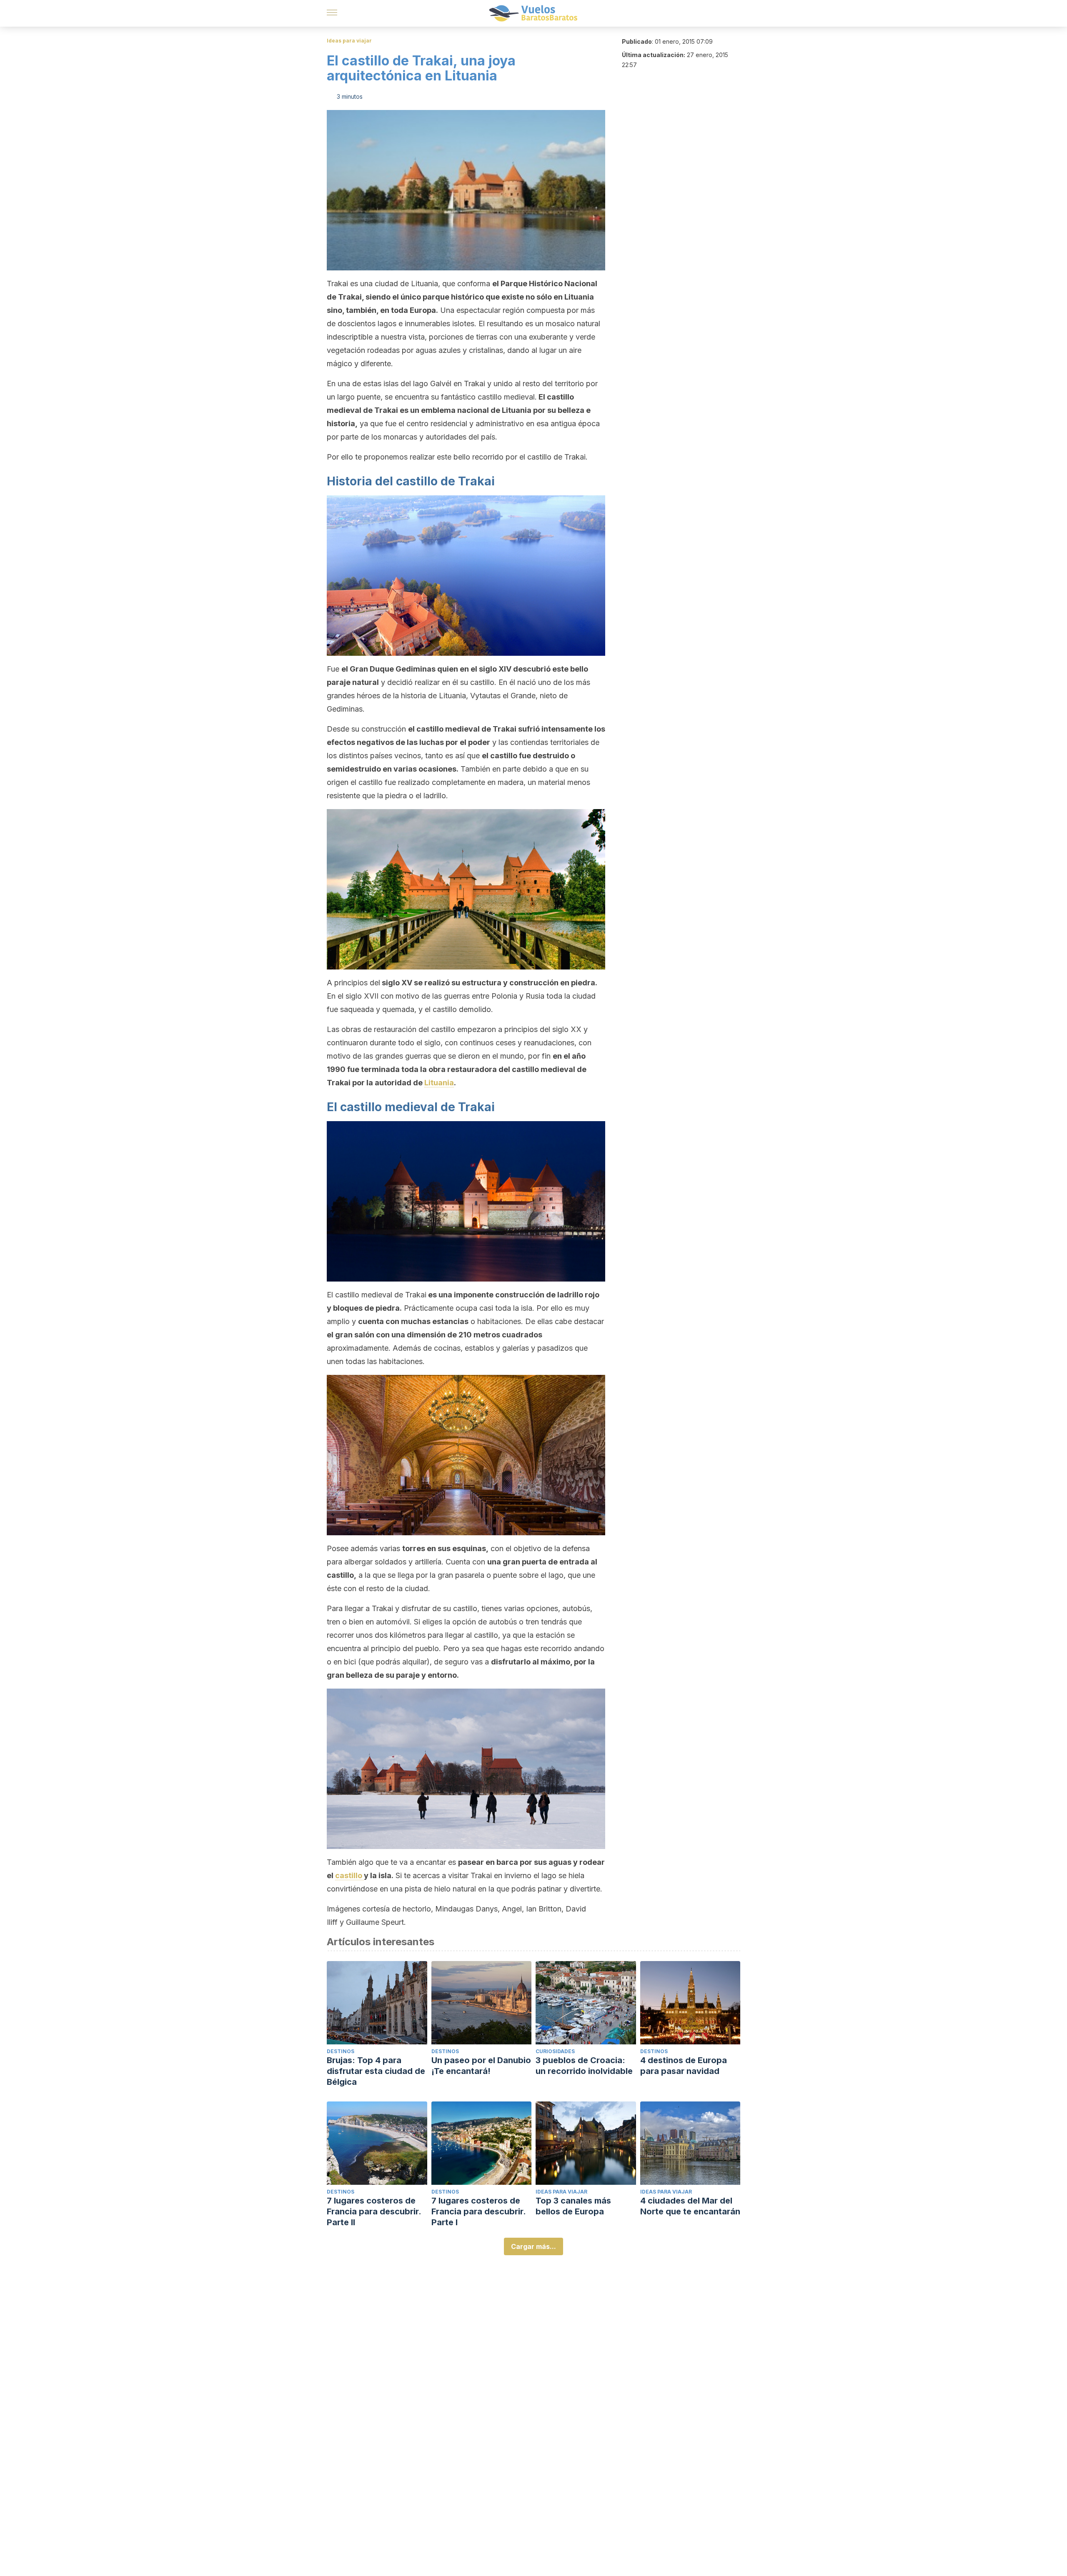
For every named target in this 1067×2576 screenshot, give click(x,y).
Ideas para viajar (349, 41)
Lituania (439, 1083)
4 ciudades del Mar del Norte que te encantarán (690, 2206)
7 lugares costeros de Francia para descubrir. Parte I (478, 2211)
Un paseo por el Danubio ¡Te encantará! (481, 2066)
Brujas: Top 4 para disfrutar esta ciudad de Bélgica (376, 2071)
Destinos (341, 2051)
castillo (349, 1875)
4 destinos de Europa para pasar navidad (684, 2066)
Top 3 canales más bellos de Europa (573, 2206)
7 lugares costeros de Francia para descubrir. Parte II (374, 2211)
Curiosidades (555, 2051)
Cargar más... (533, 2246)
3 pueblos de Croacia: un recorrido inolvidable (584, 2066)
